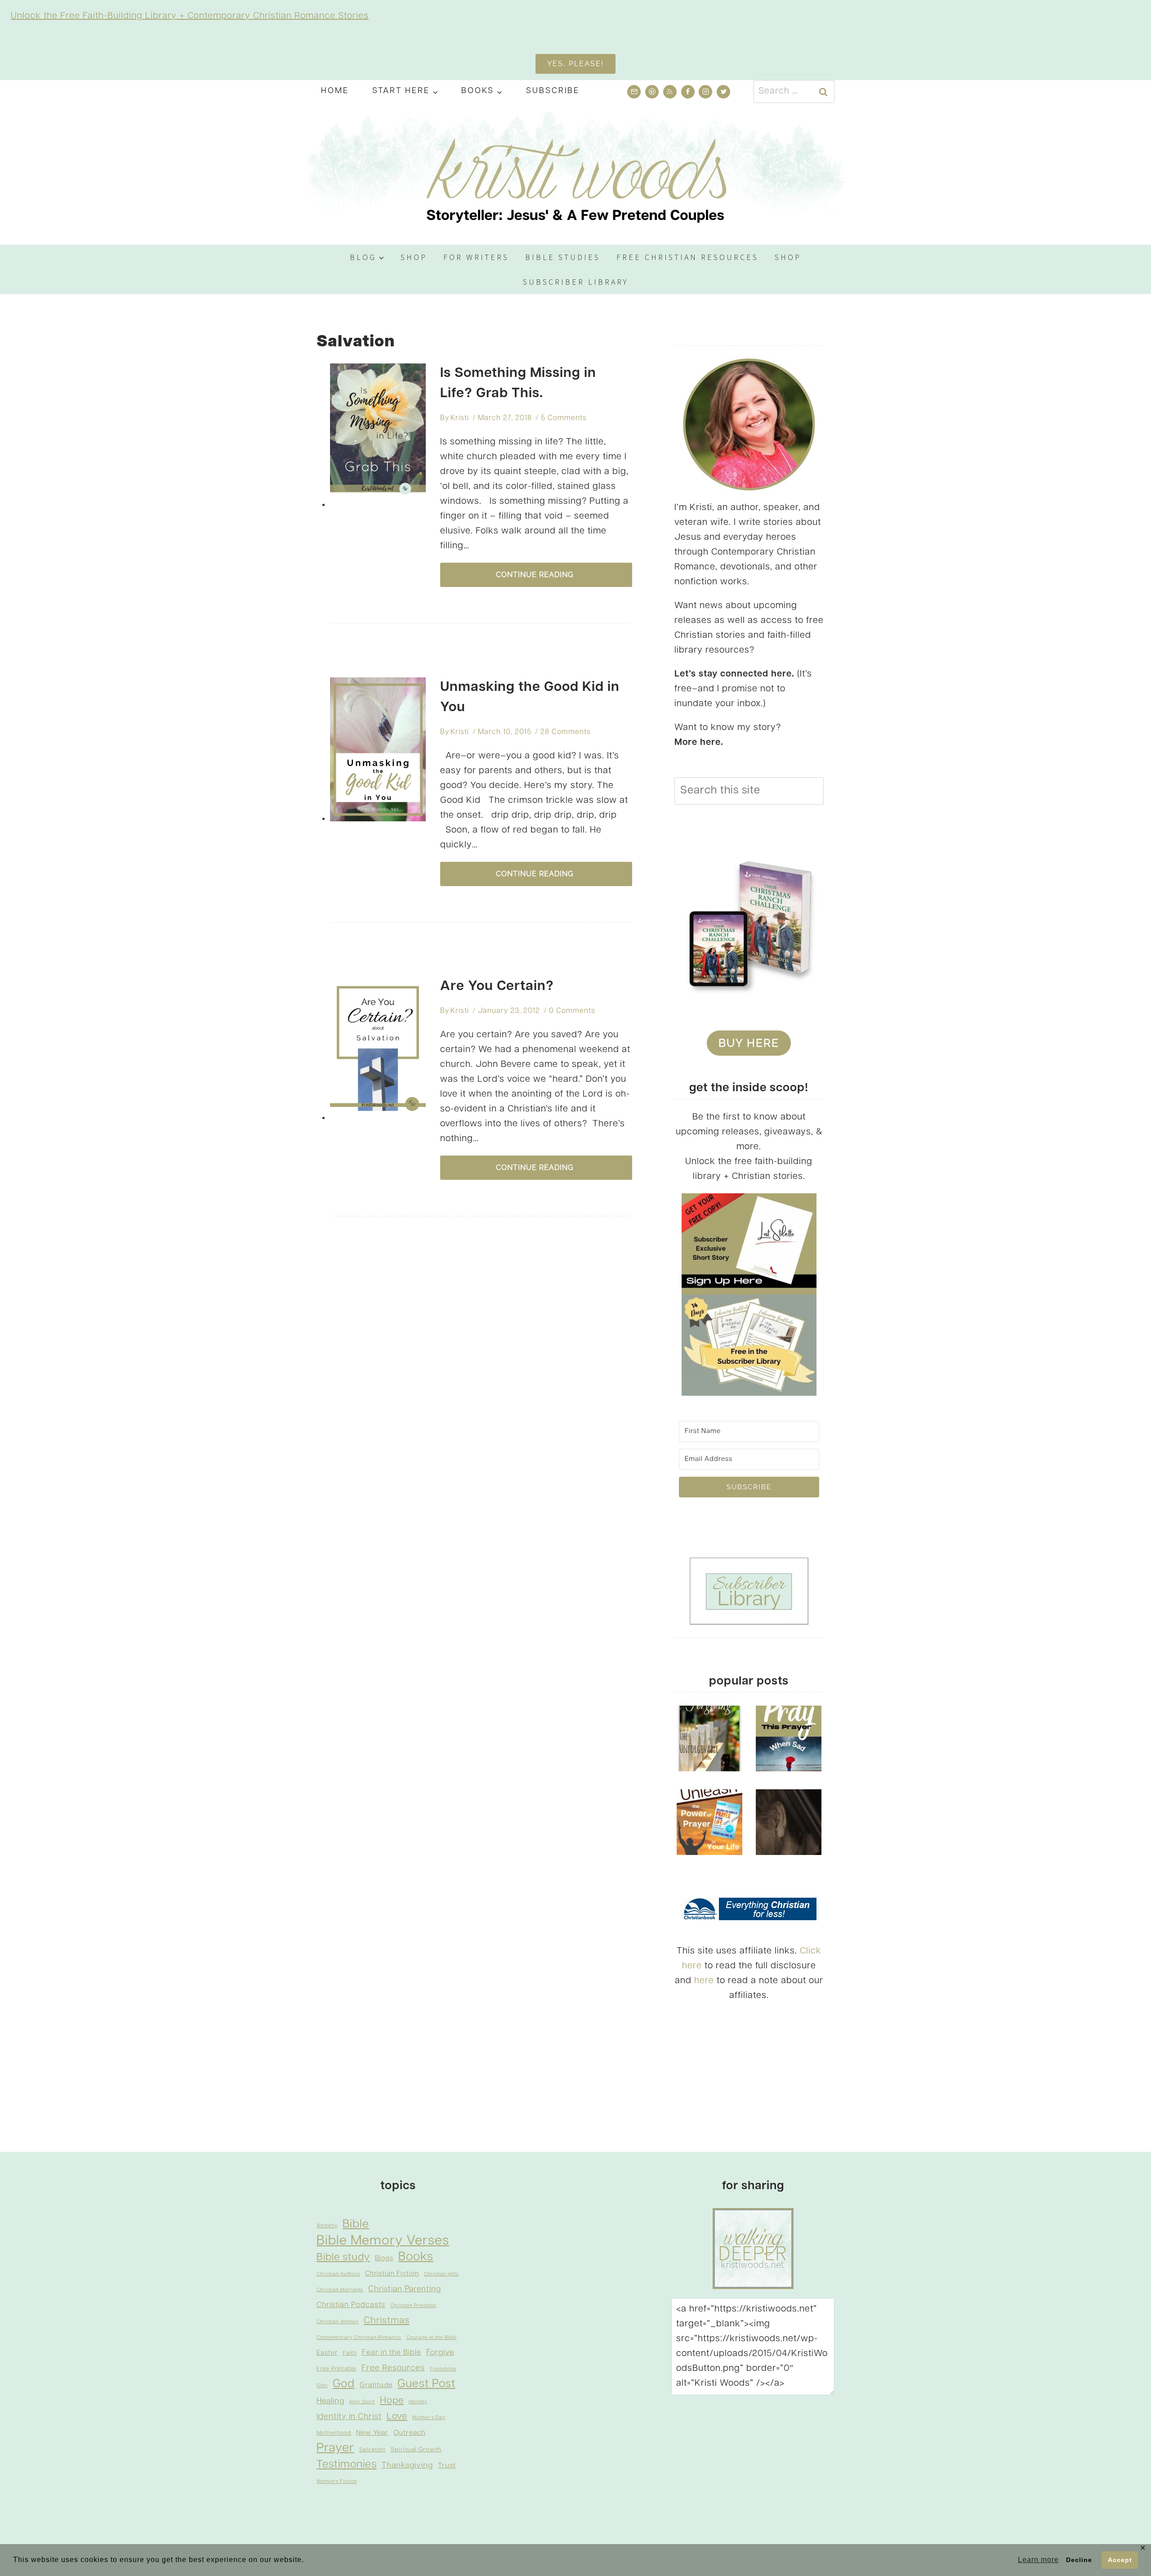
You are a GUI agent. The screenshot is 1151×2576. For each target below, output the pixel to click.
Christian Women (338, 2322)
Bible (356, 2224)
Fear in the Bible (392, 2353)
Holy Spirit (362, 2402)
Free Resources (393, 2368)
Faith (350, 2353)
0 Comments (572, 1011)
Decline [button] (1079, 2560)
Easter (327, 2353)
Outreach (410, 2433)
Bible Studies (563, 257)
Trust (447, 2466)
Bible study (343, 2258)
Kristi (460, 418)
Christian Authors (338, 2274)
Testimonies (347, 2465)
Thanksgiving (407, 2466)
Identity (418, 2402)
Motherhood (334, 2433)
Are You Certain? (497, 987)
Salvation (373, 2450)
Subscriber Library (576, 282)
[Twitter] (723, 92)
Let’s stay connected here (733, 674)
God (344, 2384)
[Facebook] (688, 92)
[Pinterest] (652, 92)
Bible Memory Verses (383, 2241)
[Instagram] (705, 92)
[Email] (634, 92)
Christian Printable (413, 2306)
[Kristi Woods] (575, 174)
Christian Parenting (405, 2289)
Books (416, 2257)
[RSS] (670, 92)
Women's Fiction (337, 2482)
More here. (699, 743)
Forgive (440, 2353)
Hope (392, 2401)
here (704, 1981)
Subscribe (553, 91)
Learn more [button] (1038, 2560)
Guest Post (426, 2384)
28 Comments (566, 732)
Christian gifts (441, 2274)
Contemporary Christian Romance (359, 2338)
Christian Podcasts (351, 2305)
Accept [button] (1120, 2560)
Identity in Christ (349, 2417)
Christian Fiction (392, 2274)
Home (335, 91)
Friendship (443, 2369)
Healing (330, 2401)
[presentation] (378, 435)
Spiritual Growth (416, 2450)
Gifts (322, 2386)
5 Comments (564, 418)
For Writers (476, 257)
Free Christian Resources (687, 257)
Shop (414, 257)
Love (397, 2417)
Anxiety (327, 2226)
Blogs (384, 2259)
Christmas (387, 2321)
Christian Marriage (340, 2290)
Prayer (335, 2448)
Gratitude (376, 2385)
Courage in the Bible (432, 2338)
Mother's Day (429, 2418)
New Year (372, 2433)
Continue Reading (536, 575)
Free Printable (337, 2369)
